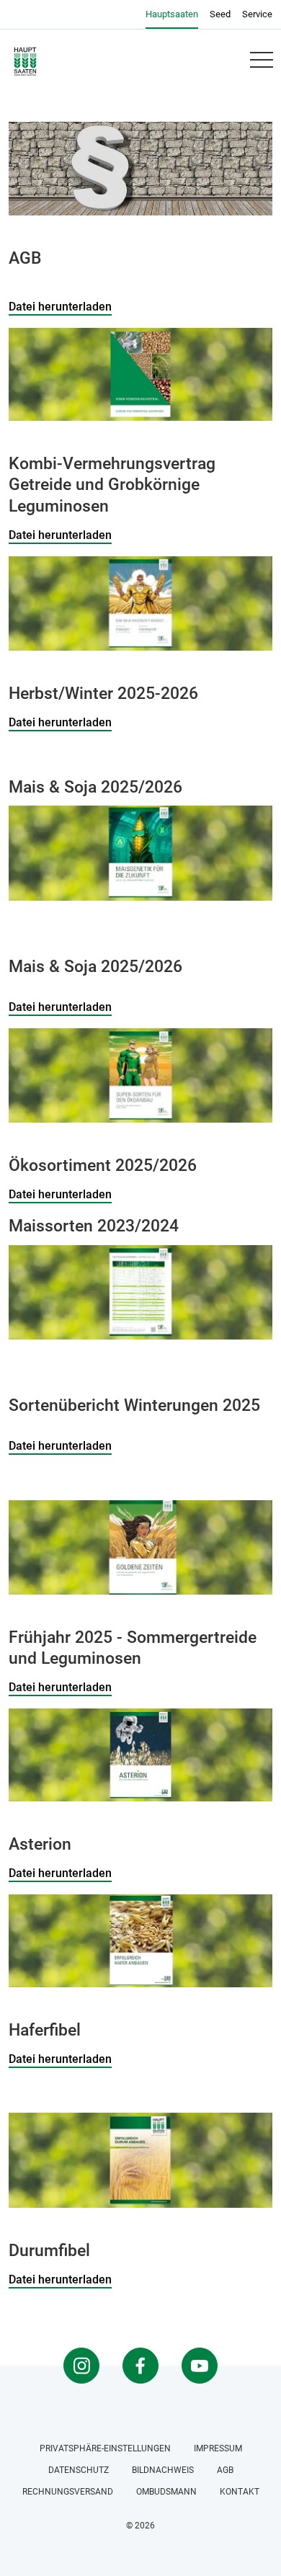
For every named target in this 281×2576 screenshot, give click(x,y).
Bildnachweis (163, 2470)
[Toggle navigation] (261, 60)
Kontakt (240, 2492)
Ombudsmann (166, 2492)
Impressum (218, 2448)
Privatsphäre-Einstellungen (105, 2448)
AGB (225, 2470)
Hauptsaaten (172, 14)
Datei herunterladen (60, 307)
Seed (220, 14)
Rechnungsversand (68, 2492)
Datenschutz (79, 2470)
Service (257, 14)
